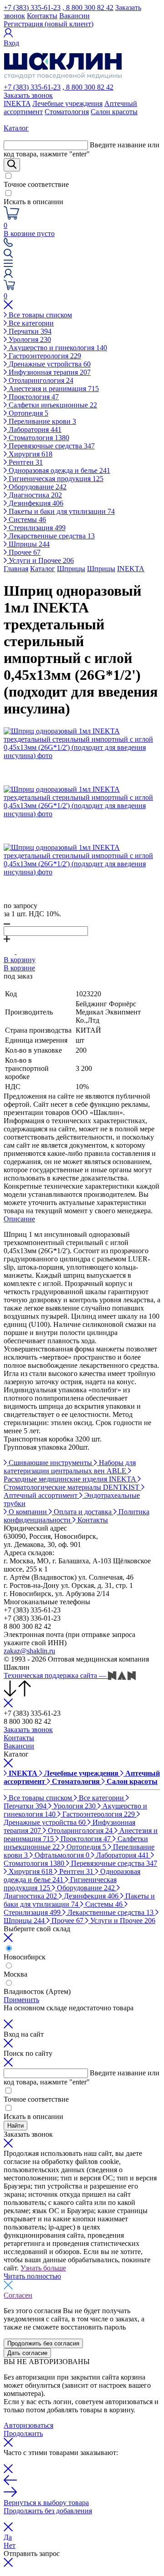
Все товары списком (39, 315)
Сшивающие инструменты (50, 1463)
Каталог (43, 569)
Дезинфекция (35, 503)
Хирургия (30, 454)
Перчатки (29, 331)
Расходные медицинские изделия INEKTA (71, 1479)
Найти (15, 2126)
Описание (19, 1219)
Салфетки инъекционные (52, 405)
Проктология (33, 397)
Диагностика (34, 495)
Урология (29, 339)
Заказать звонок (28, 95)
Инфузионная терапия (49, 372)
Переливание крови (41, 421)
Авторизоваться (28, 2425)
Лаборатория (34, 429)
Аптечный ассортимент (41, 1495)
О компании (28, 1512)
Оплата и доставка (83, 1512)
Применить (21, 2000)
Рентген (25, 462)
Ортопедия (28, 413)
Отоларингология (40, 380)
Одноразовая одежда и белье (59, 470)
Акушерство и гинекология (57, 348)
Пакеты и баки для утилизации (61, 511)
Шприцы (28, 544)
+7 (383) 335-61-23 (32, 8)
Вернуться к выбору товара (46, 2503)
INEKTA (17, 103)
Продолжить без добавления (48, 2511)
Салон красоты (114, 112)
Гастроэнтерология (44, 356)
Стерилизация (36, 528)
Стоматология (67, 112)
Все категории (30, 323)
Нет (10, 2545)
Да (8, 2537)
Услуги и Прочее (40, 560)
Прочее (24, 552)
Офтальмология (61, 1855)
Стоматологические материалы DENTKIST (72, 1487)
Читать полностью (32, 2276)
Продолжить (23, 2433)
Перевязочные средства (51, 446)
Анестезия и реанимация (53, 389)
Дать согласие (27, 2353)
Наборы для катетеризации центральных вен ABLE (70, 1467)
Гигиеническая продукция (55, 479)
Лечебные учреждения (67, 103)
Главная (16, 569)
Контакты (42, 16)
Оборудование (37, 487)
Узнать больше (43, 2268)
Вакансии (74, 16)
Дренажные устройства (49, 364)
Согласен (18, 2295)
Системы (26, 520)
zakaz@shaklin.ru (29, 1651)
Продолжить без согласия (43, 2343)
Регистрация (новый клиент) (49, 24)
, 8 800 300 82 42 (88, 8)
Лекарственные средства (51, 536)
